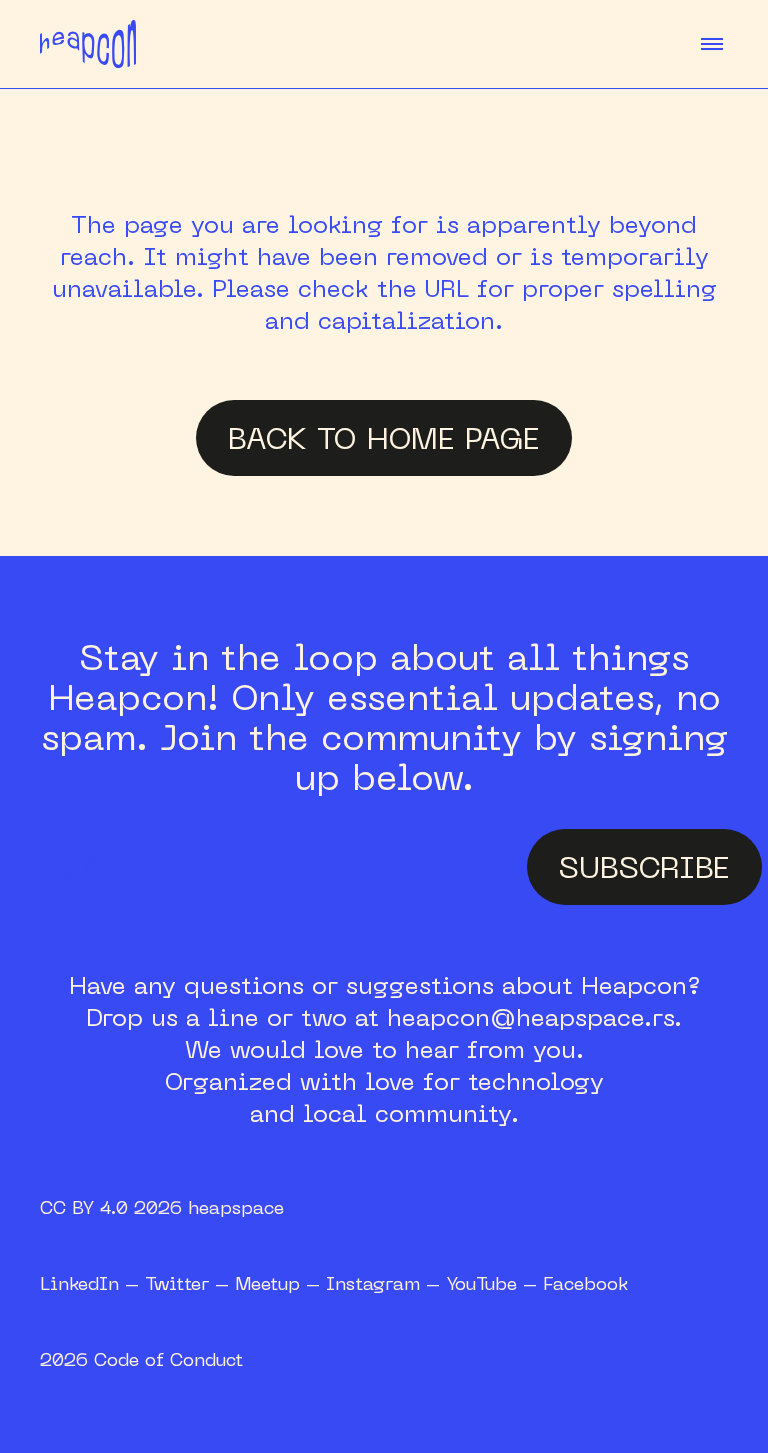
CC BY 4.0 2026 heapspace (162, 1207)
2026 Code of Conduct (141, 1359)
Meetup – (280, 1283)
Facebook (585, 1283)
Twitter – (190, 1283)
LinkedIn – (92, 1283)
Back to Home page (384, 437)
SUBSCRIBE (644, 866)
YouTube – (494, 1283)
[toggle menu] (712, 44)
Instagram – (386, 1283)
